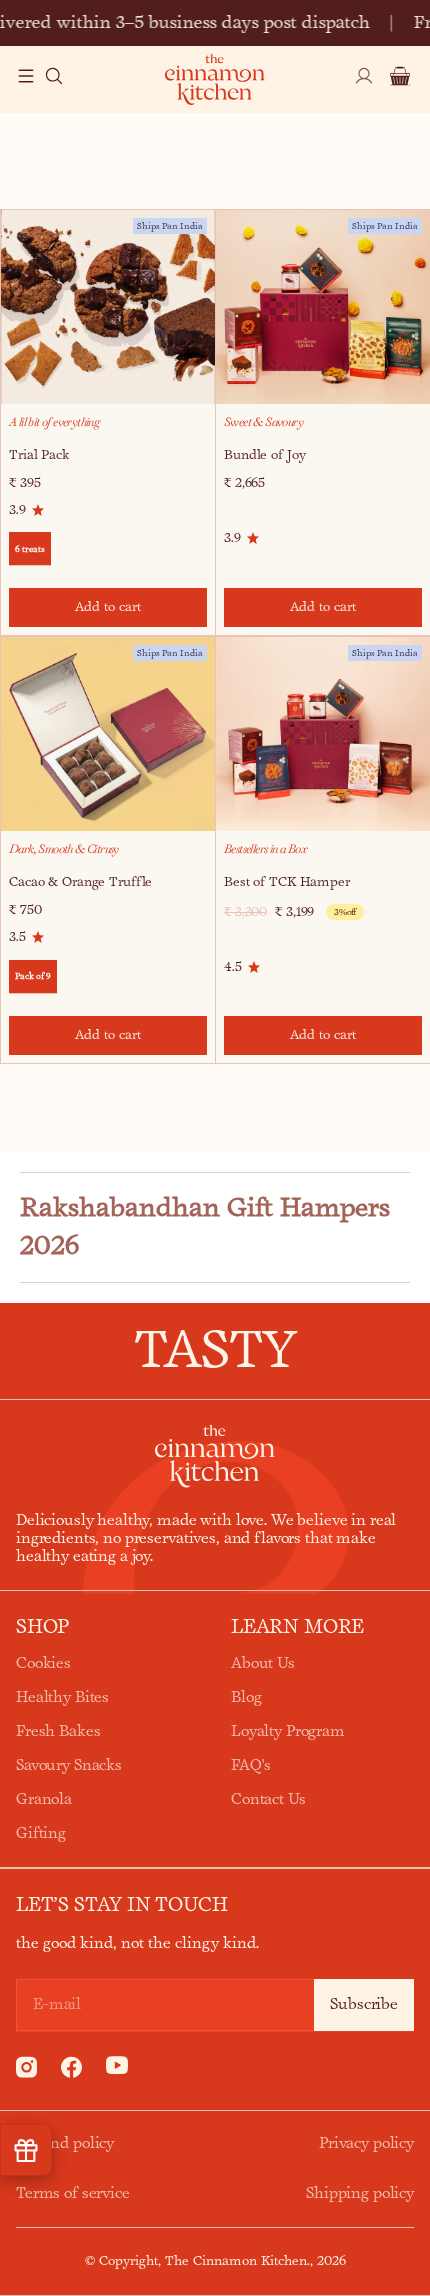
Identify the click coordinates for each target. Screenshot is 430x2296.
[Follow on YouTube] (117, 2070)
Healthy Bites (62, 1697)
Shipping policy (360, 2193)
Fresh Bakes (58, 1731)
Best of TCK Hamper (287, 882)
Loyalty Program (288, 1731)
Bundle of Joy (264, 455)
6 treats (30, 549)
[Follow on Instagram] (26, 2073)
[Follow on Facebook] (71, 2073)
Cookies (43, 1663)
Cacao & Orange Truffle (80, 882)
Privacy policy (366, 2143)
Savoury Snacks (69, 1765)
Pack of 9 (33, 976)
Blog (246, 1697)
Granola (44, 1799)
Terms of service (73, 2193)
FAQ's (251, 1765)
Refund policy (65, 2143)
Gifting (41, 1833)
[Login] (364, 87)
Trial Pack (39, 455)
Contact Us (268, 1799)
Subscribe (364, 2005)
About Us (263, 1663)
